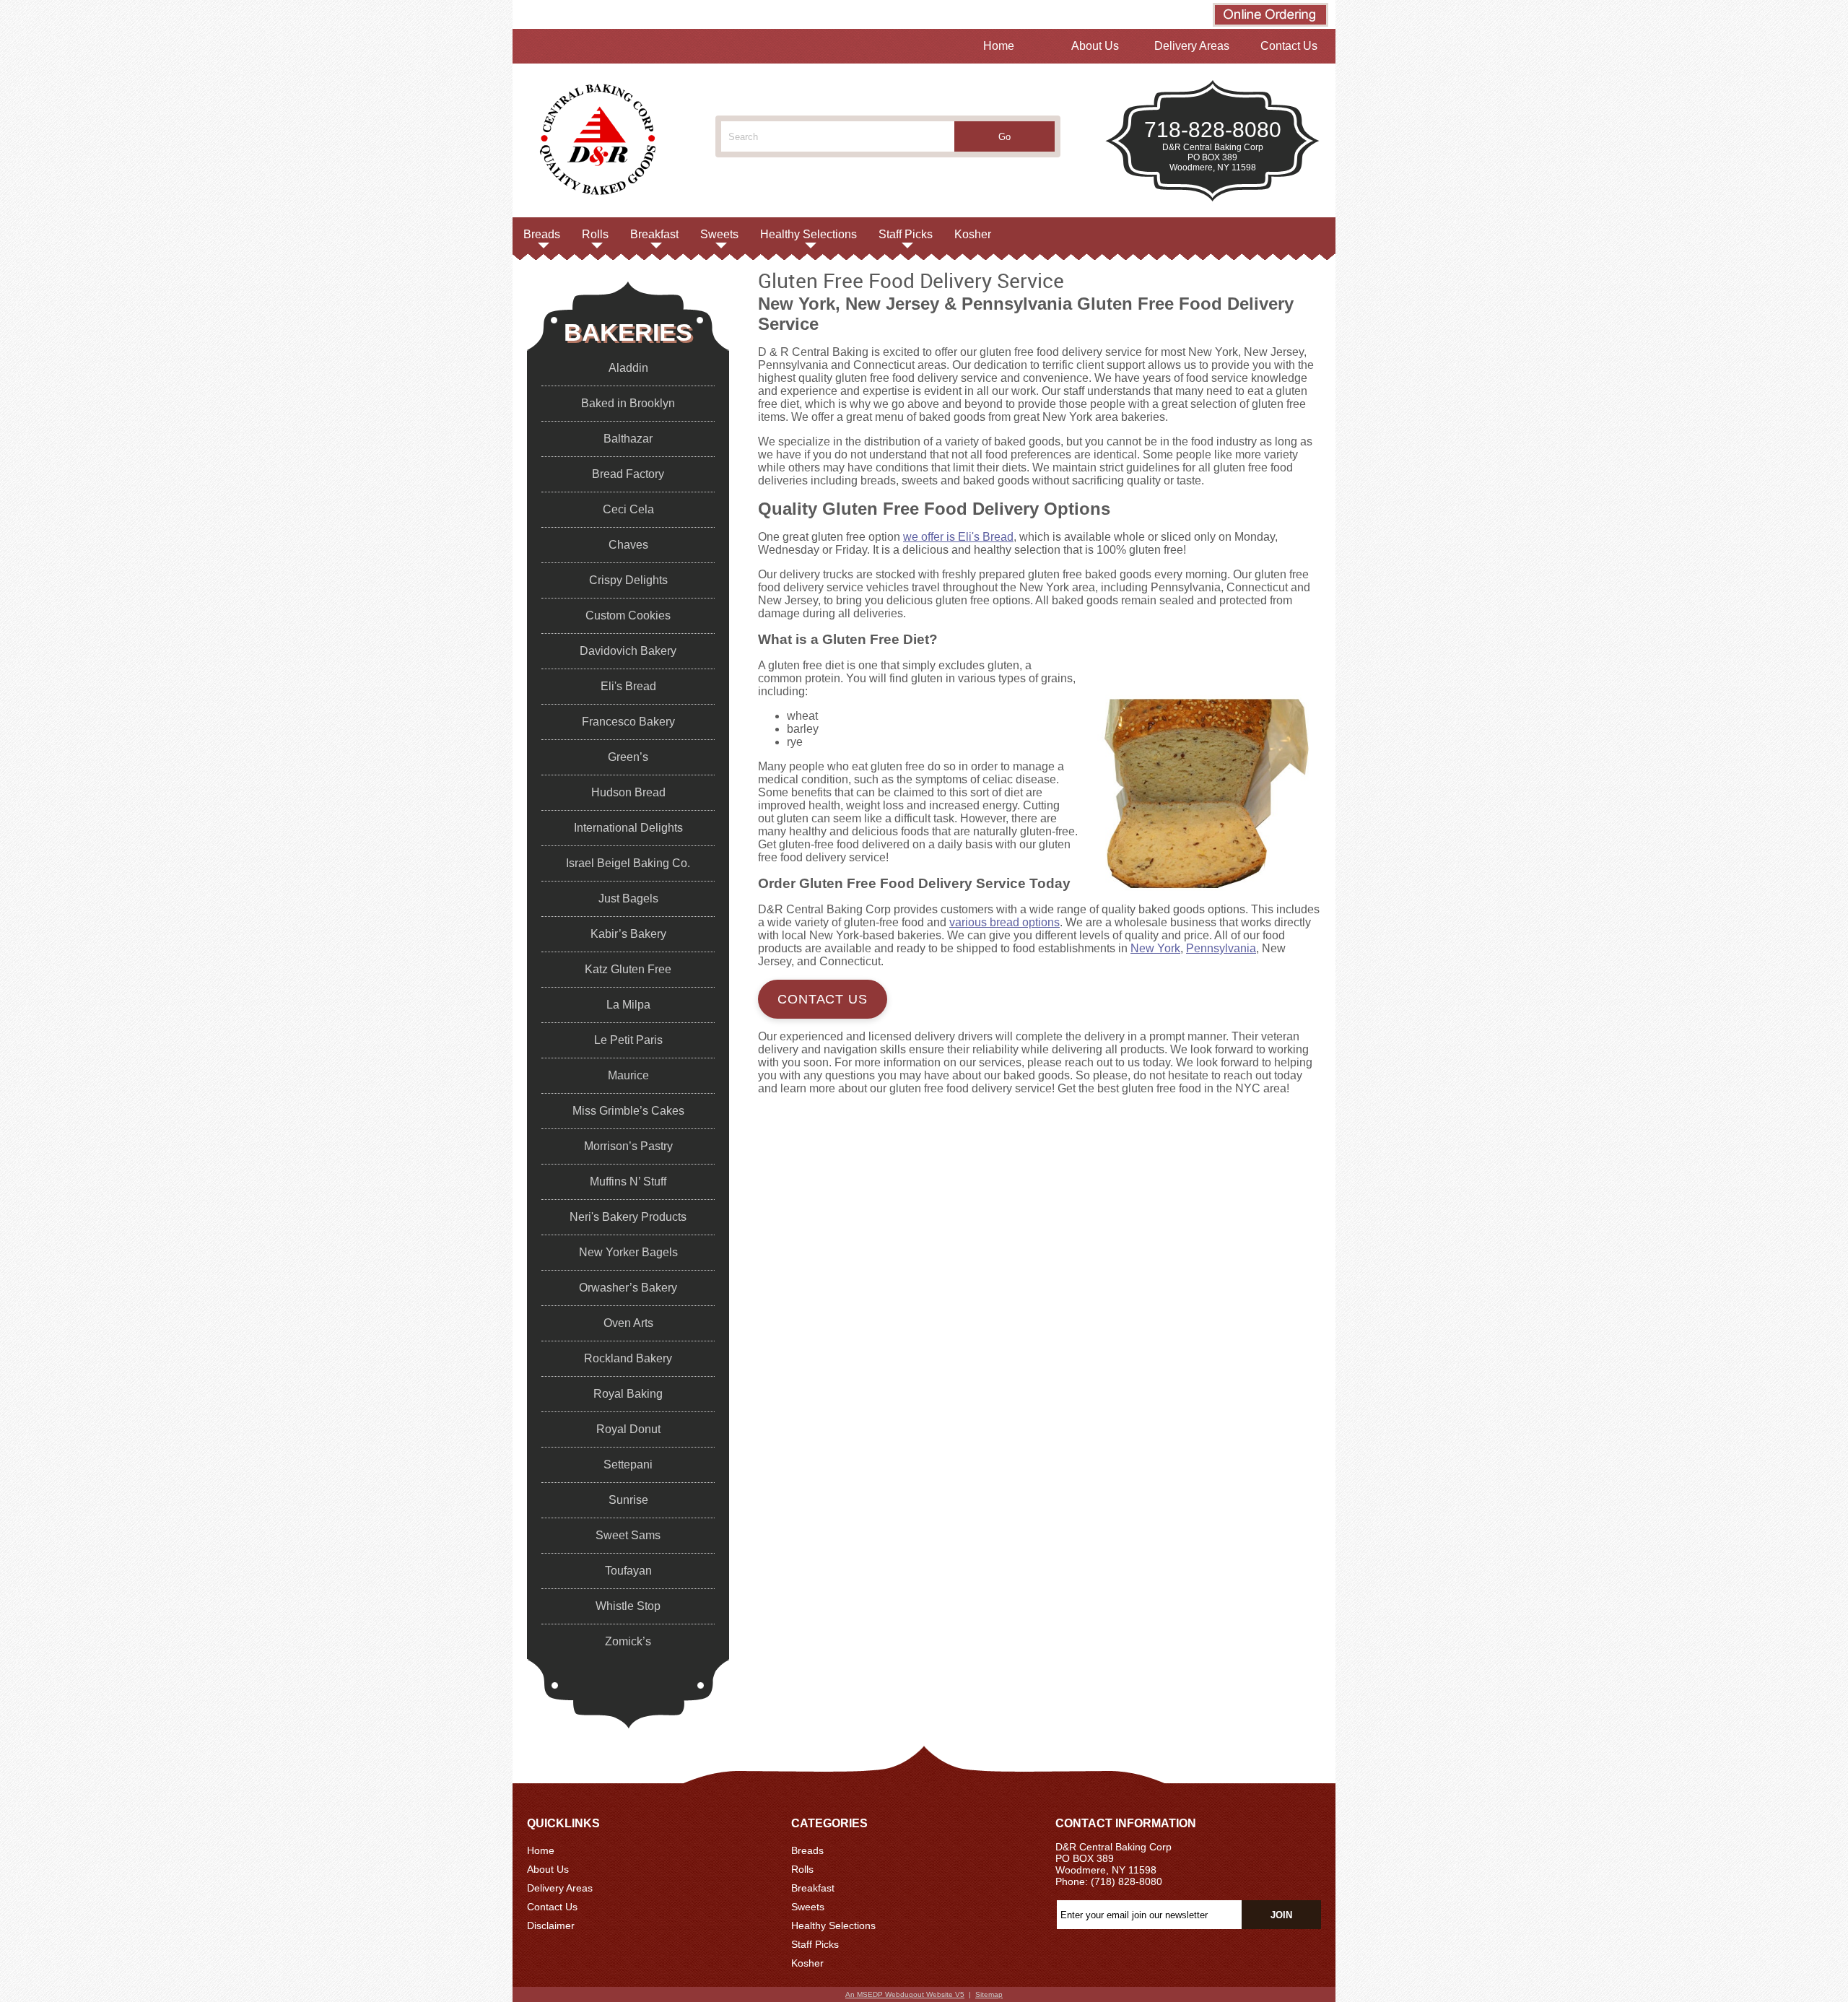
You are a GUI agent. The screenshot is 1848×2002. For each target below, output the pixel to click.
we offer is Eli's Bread (958, 537)
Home (999, 46)
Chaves (628, 545)
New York (1155, 948)
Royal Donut (628, 1429)
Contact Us (1289, 46)
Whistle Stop (628, 1606)
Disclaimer (551, 1925)
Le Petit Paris (628, 1040)
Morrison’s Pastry (628, 1146)
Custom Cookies (628, 615)
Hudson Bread (628, 792)
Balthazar (628, 439)
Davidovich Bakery (628, 651)
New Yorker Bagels (628, 1252)
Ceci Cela (628, 509)
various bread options (1004, 922)
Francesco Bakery (628, 722)
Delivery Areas (1192, 46)
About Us (1095, 46)
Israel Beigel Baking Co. (628, 863)
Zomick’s (628, 1641)
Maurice (628, 1075)
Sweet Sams (628, 1535)
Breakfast (654, 234)
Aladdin (628, 368)
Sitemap (989, 1994)
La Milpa (628, 1005)
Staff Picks (906, 234)
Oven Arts (628, 1323)
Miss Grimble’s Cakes (628, 1111)
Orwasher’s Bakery (628, 1288)
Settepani (628, 1464)
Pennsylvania (1221, 948)
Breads (542, 234)
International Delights (628, 828)
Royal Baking (628, 1394)
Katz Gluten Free (628, 969)
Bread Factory (628, 474)
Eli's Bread (628, 686)
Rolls (595, 234)
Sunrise (628, 1500)
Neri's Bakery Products (628, 1217)
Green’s (628, 757)
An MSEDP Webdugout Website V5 (905, 1994)
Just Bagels (628, 898)
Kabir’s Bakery (628, 934)
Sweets (719, 234)
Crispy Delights (628, 580)
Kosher (973, 234)
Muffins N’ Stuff (628, 1181)
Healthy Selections (808, 234)
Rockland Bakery (628, 1358)
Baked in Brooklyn (628, 403)
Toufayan (628, 1571)
